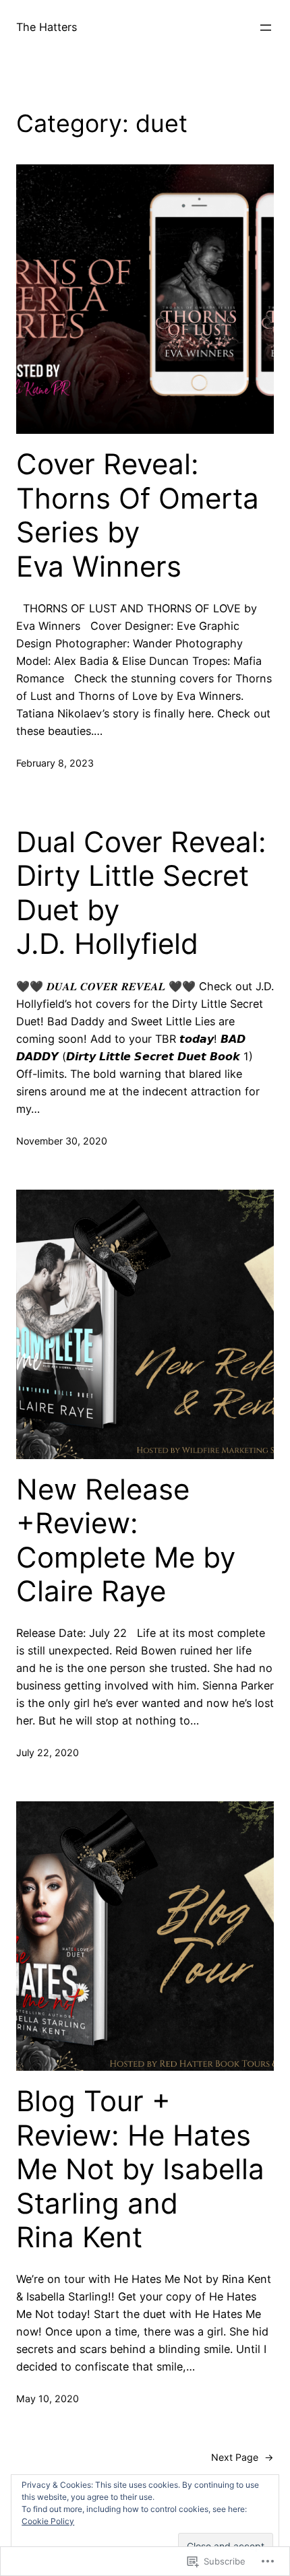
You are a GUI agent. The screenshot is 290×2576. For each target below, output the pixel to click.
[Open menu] (266, 28)
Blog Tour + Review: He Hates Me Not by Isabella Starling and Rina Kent (140, 2169)
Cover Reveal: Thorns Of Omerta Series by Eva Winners (138, 515)
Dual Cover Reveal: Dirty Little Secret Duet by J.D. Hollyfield (141, 893)
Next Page (242, 2457)
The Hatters (47, 27)
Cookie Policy (48, 2521)
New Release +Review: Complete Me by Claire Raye (126, 1540)
